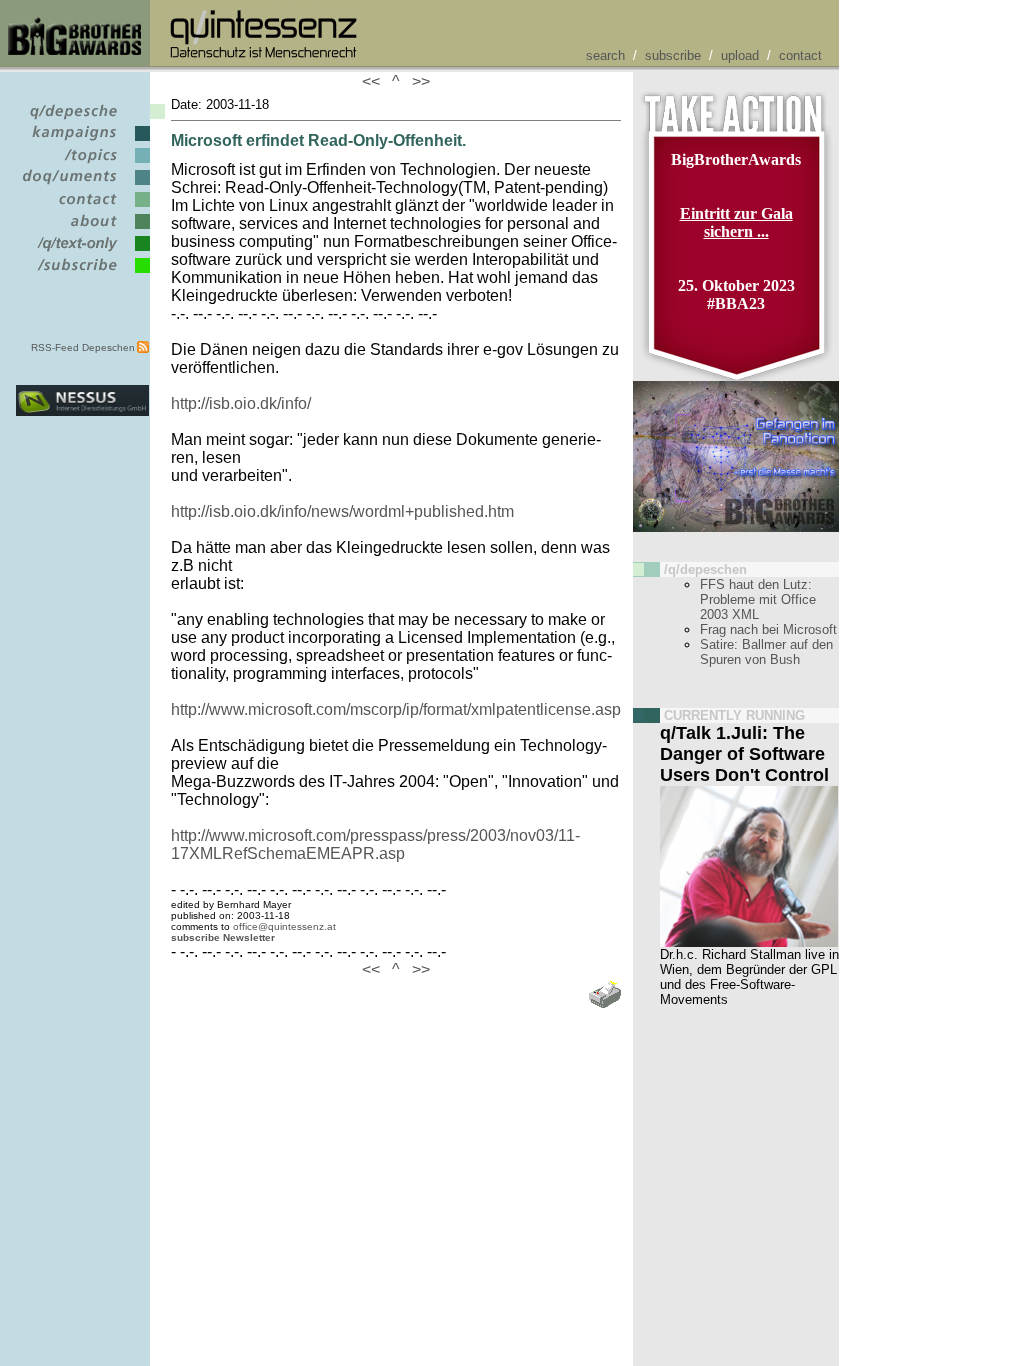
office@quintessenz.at (284, 926)
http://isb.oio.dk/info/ (241, 403)
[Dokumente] (82, 185)
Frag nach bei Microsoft (768, 629)
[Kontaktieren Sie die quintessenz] (82, 207)
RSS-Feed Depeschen (83, 347)
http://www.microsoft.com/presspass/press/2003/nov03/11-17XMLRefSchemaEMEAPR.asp (375, 844)
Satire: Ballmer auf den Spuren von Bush (766, 652)
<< (375, 81)
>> (417, 81)
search (605, 55)
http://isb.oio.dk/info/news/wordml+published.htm (342, 511)
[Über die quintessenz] (82, 229)
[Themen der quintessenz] (82, 163)
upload (740, 55)
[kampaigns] (82, 141)
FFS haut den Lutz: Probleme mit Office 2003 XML (758, 599)
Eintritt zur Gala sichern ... (736, 222)
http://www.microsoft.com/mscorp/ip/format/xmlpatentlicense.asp (396, 709)
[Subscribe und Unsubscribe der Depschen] (82, 273)
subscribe (673, 55)
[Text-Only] (82, 251)
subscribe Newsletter (223, 937)
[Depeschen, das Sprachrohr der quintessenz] (82, 119)
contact (800, 55)
